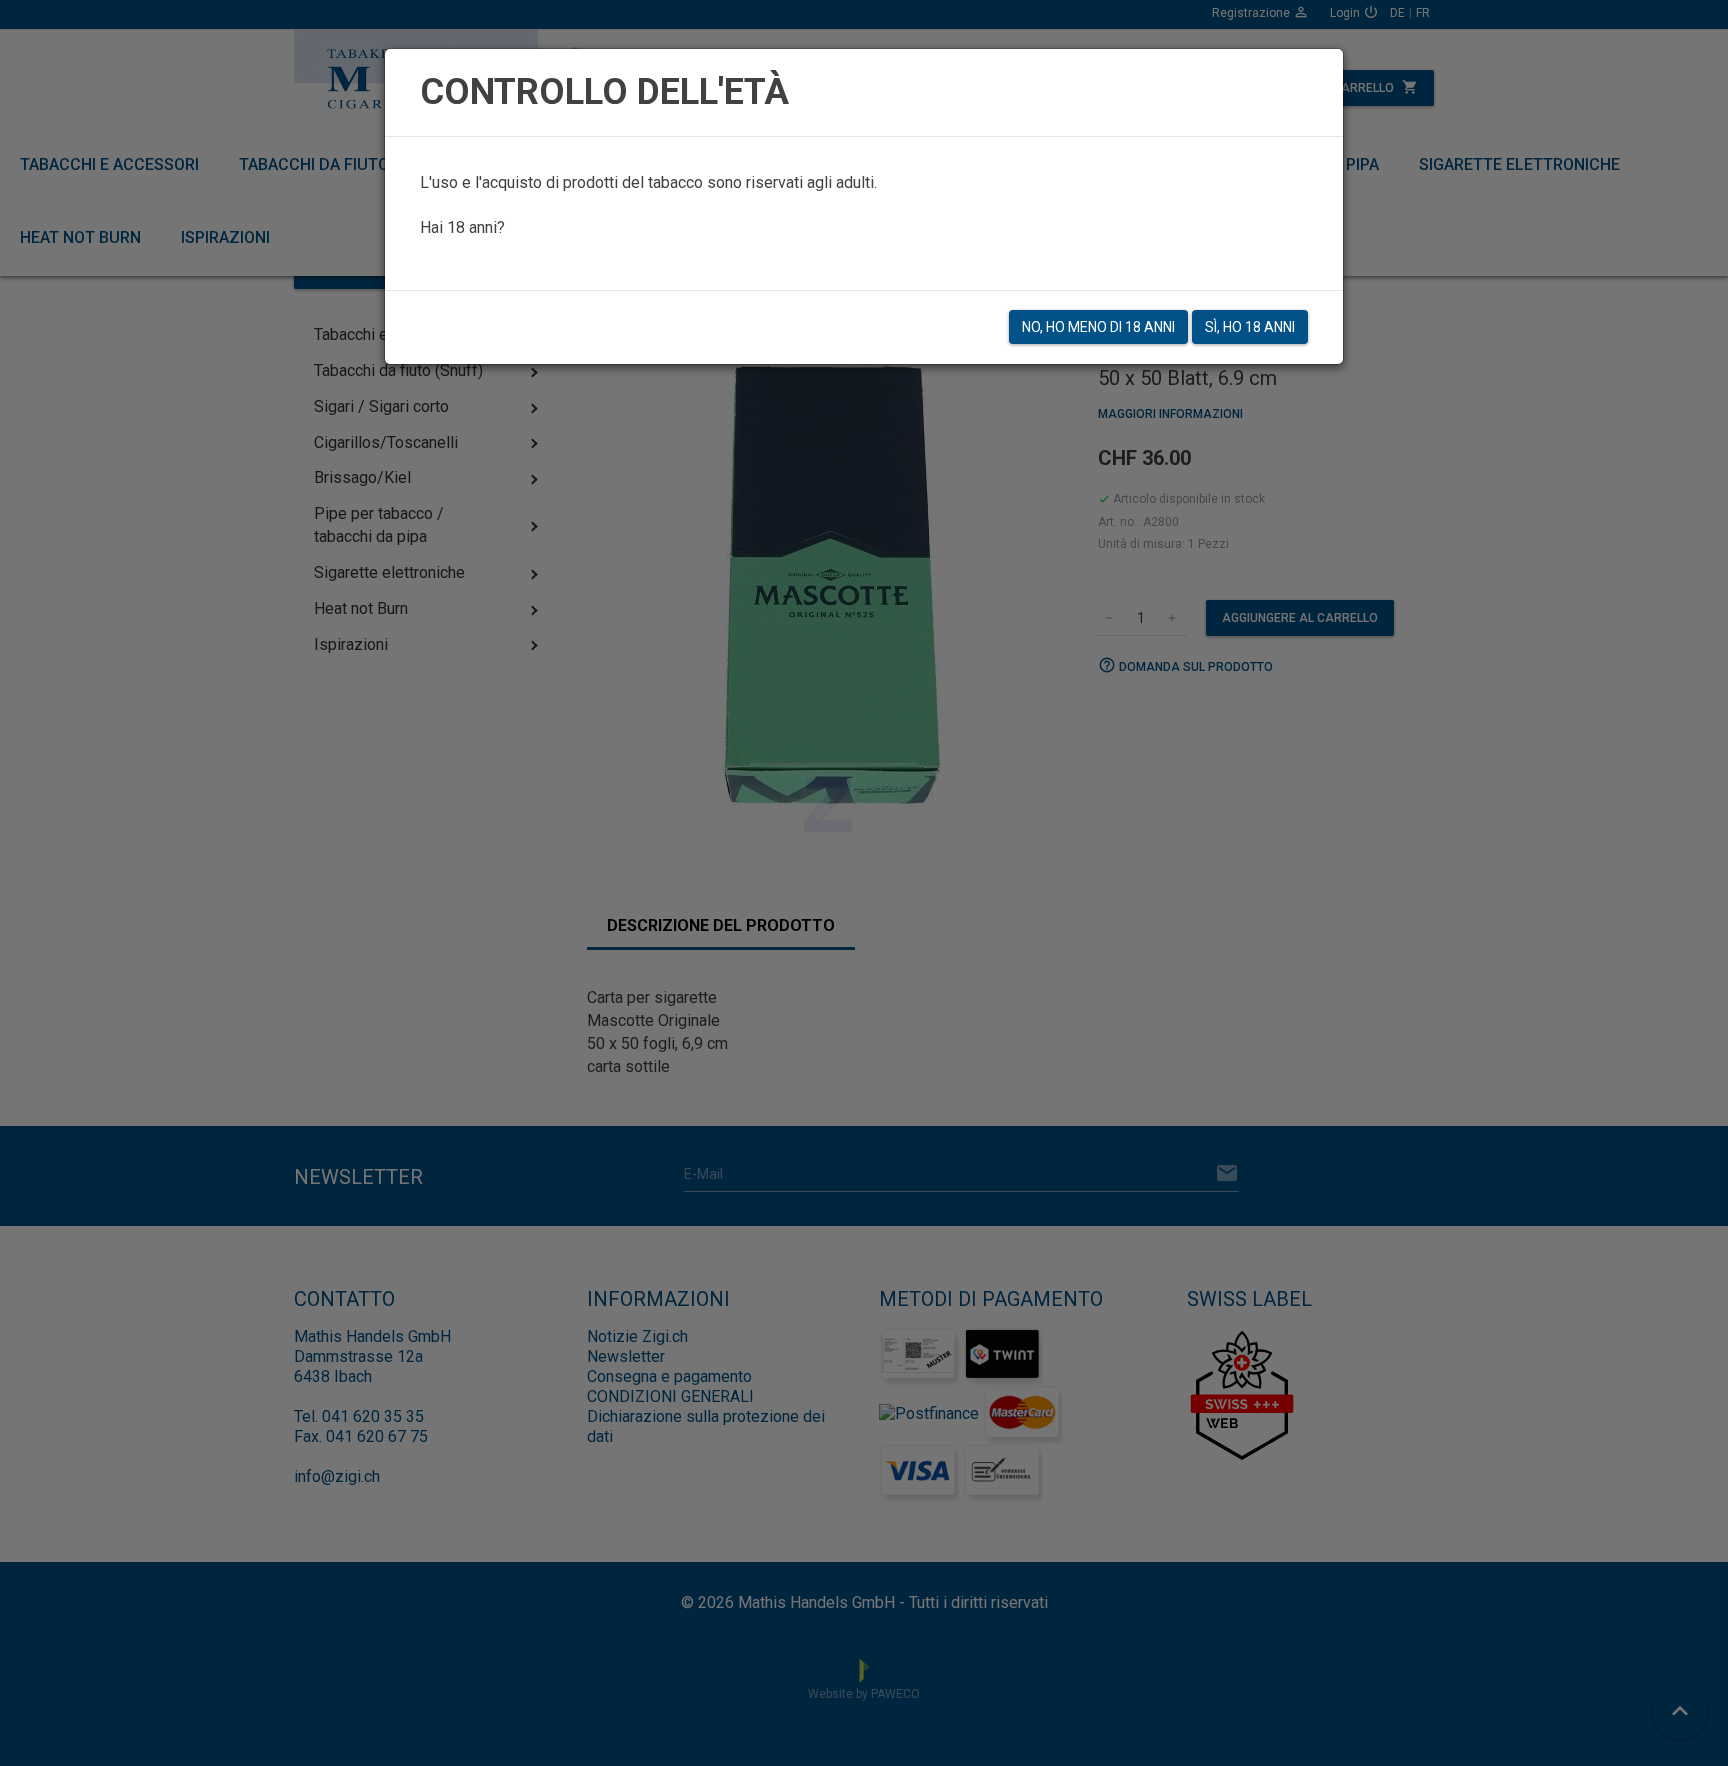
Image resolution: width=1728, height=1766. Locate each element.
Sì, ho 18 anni (1250, 327)
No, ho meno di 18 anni (1098, 327)
